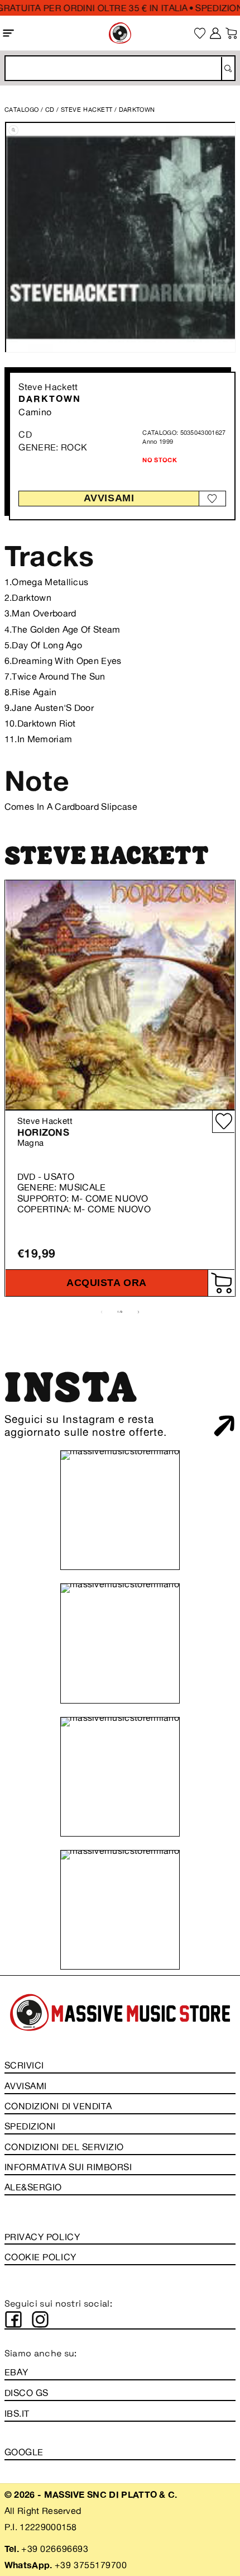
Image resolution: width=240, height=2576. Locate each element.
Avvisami (109, 498)
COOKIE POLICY (40, 2257)
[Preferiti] (200, 33)
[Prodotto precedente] (102, 1312)
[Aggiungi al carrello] (221, 1283)
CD (50, 110)
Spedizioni (30, 2126)
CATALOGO (22, 110)
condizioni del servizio (64, 2147)
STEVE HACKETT (88, 110)
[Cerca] (227, 69)
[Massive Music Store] (120, 33)
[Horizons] (120, 995)
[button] (9, 33)
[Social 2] (40, 2319)
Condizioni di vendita (58, 2106)
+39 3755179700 (91, 2565)
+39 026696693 (55, 2549)
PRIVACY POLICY (42, 2237)
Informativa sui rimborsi (68, 2167)
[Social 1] (13, 2319)
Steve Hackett (48, 387)
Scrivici (24, 2065)
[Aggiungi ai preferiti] (212, 498)
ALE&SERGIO (33, 2187)
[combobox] (120, 68)
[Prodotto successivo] (138, 1312)
